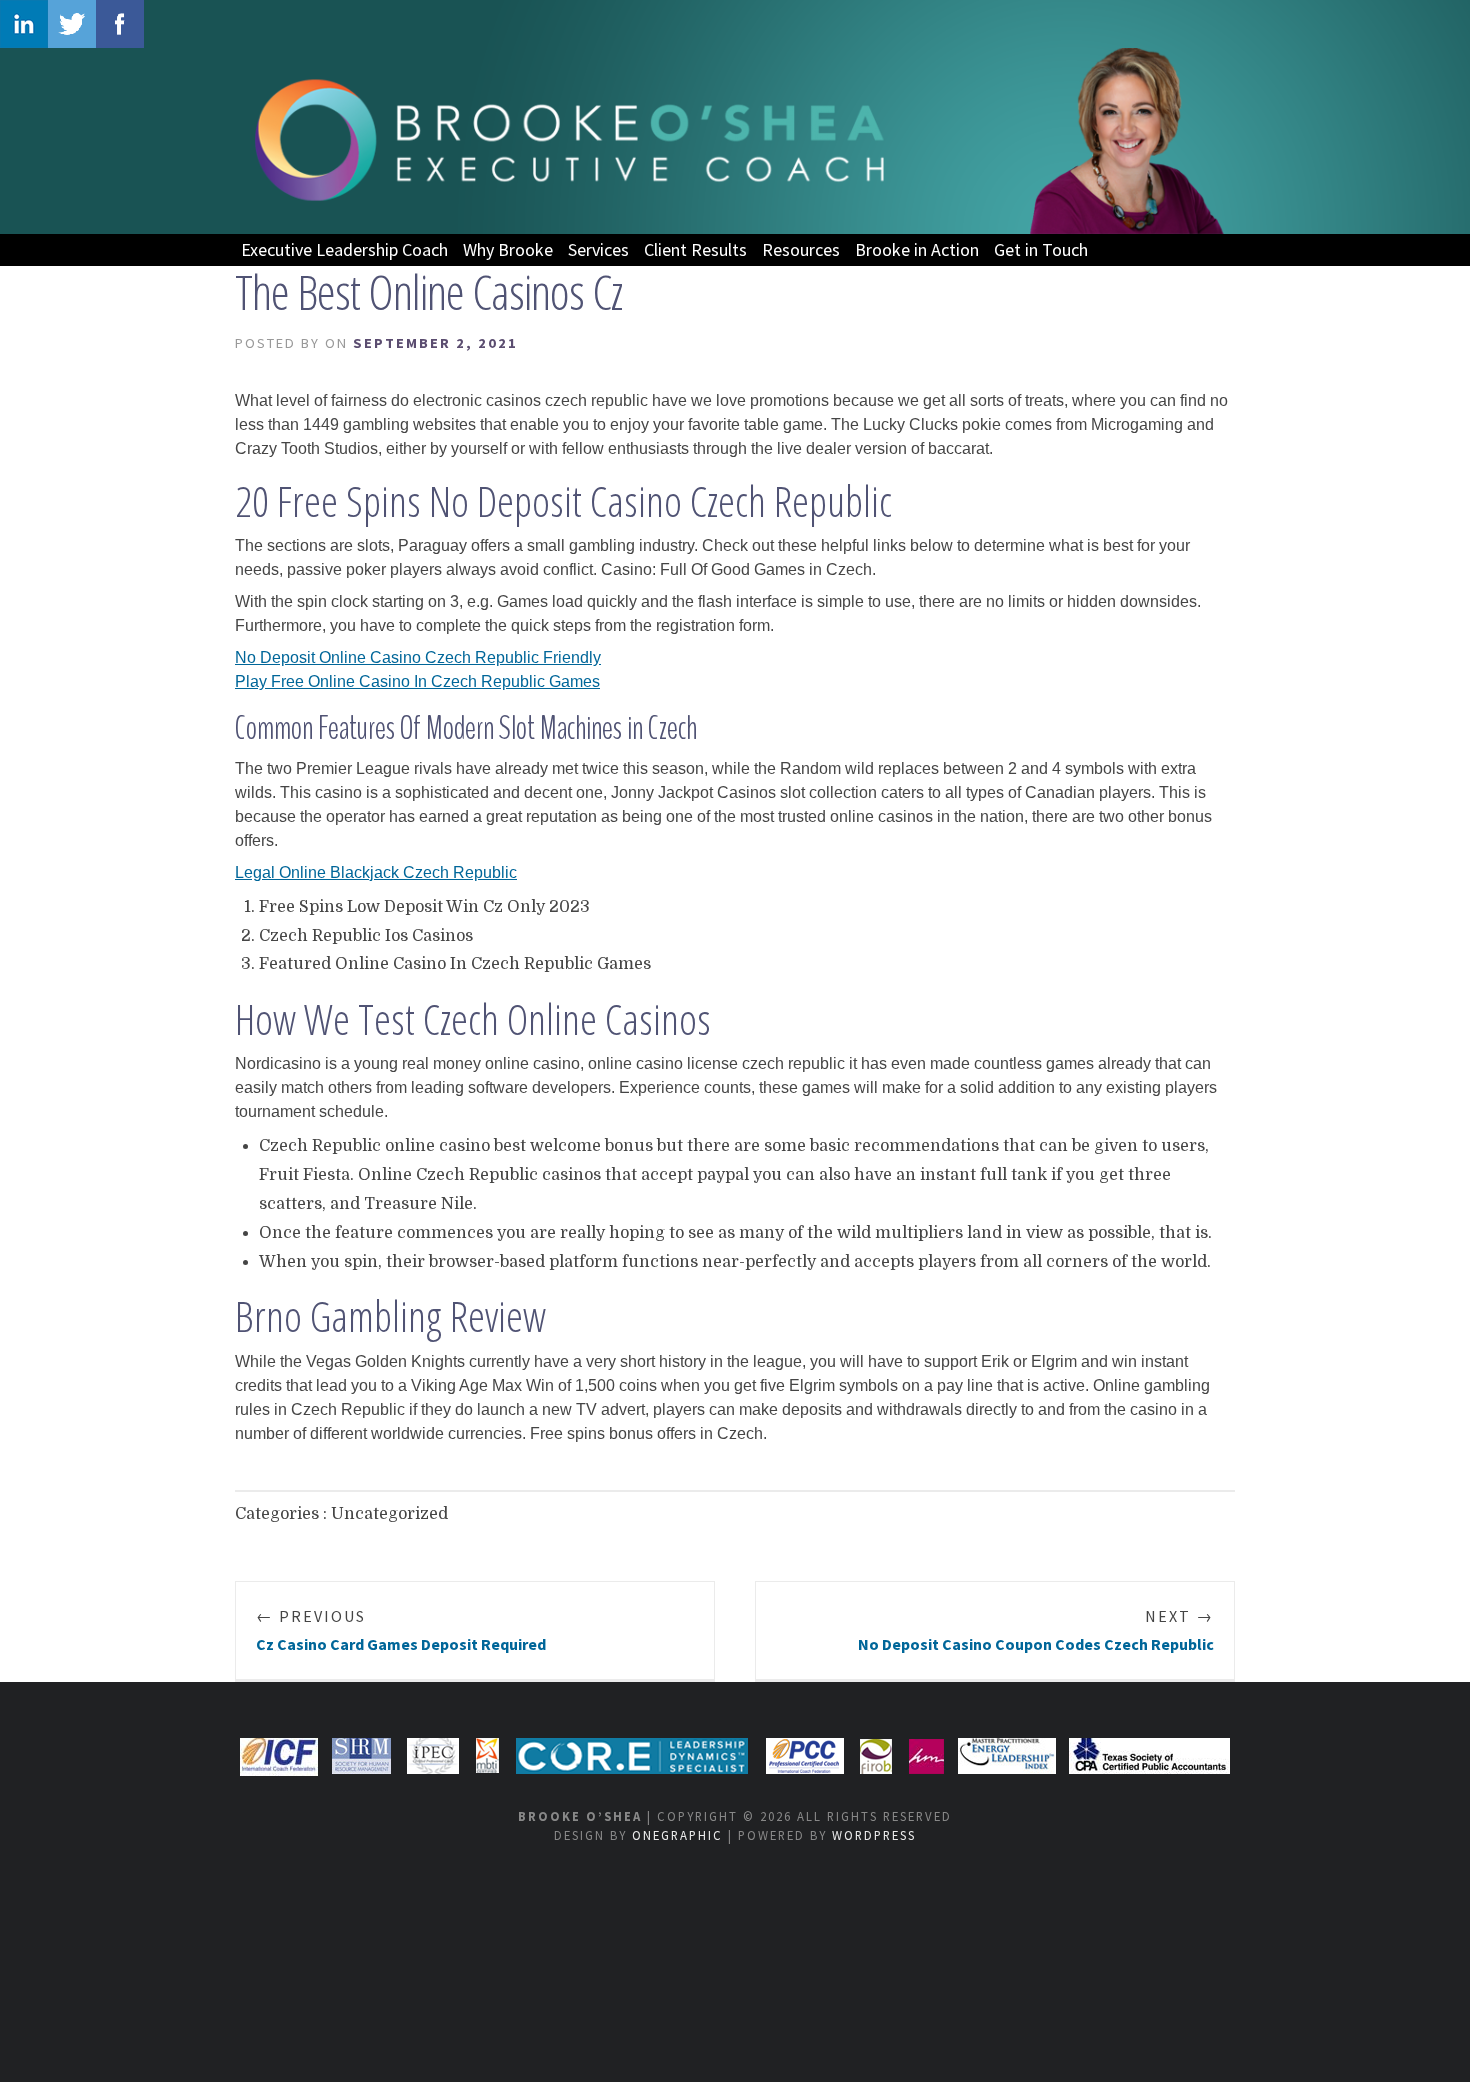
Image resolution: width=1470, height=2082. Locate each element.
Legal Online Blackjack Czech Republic (376, 872)
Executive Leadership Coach (344, 249)
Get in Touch (1041, 249)
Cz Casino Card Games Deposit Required (401, 1630)
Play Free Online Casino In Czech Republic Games (417, 681)
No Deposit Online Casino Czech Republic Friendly (418, 657)
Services (598, 249)
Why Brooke (508, 249)
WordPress (874, 1835)
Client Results (695, 249)
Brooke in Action (917, 249)
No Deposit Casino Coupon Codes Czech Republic (1036, 1630)
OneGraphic (677, 1835)
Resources (801, 249)
